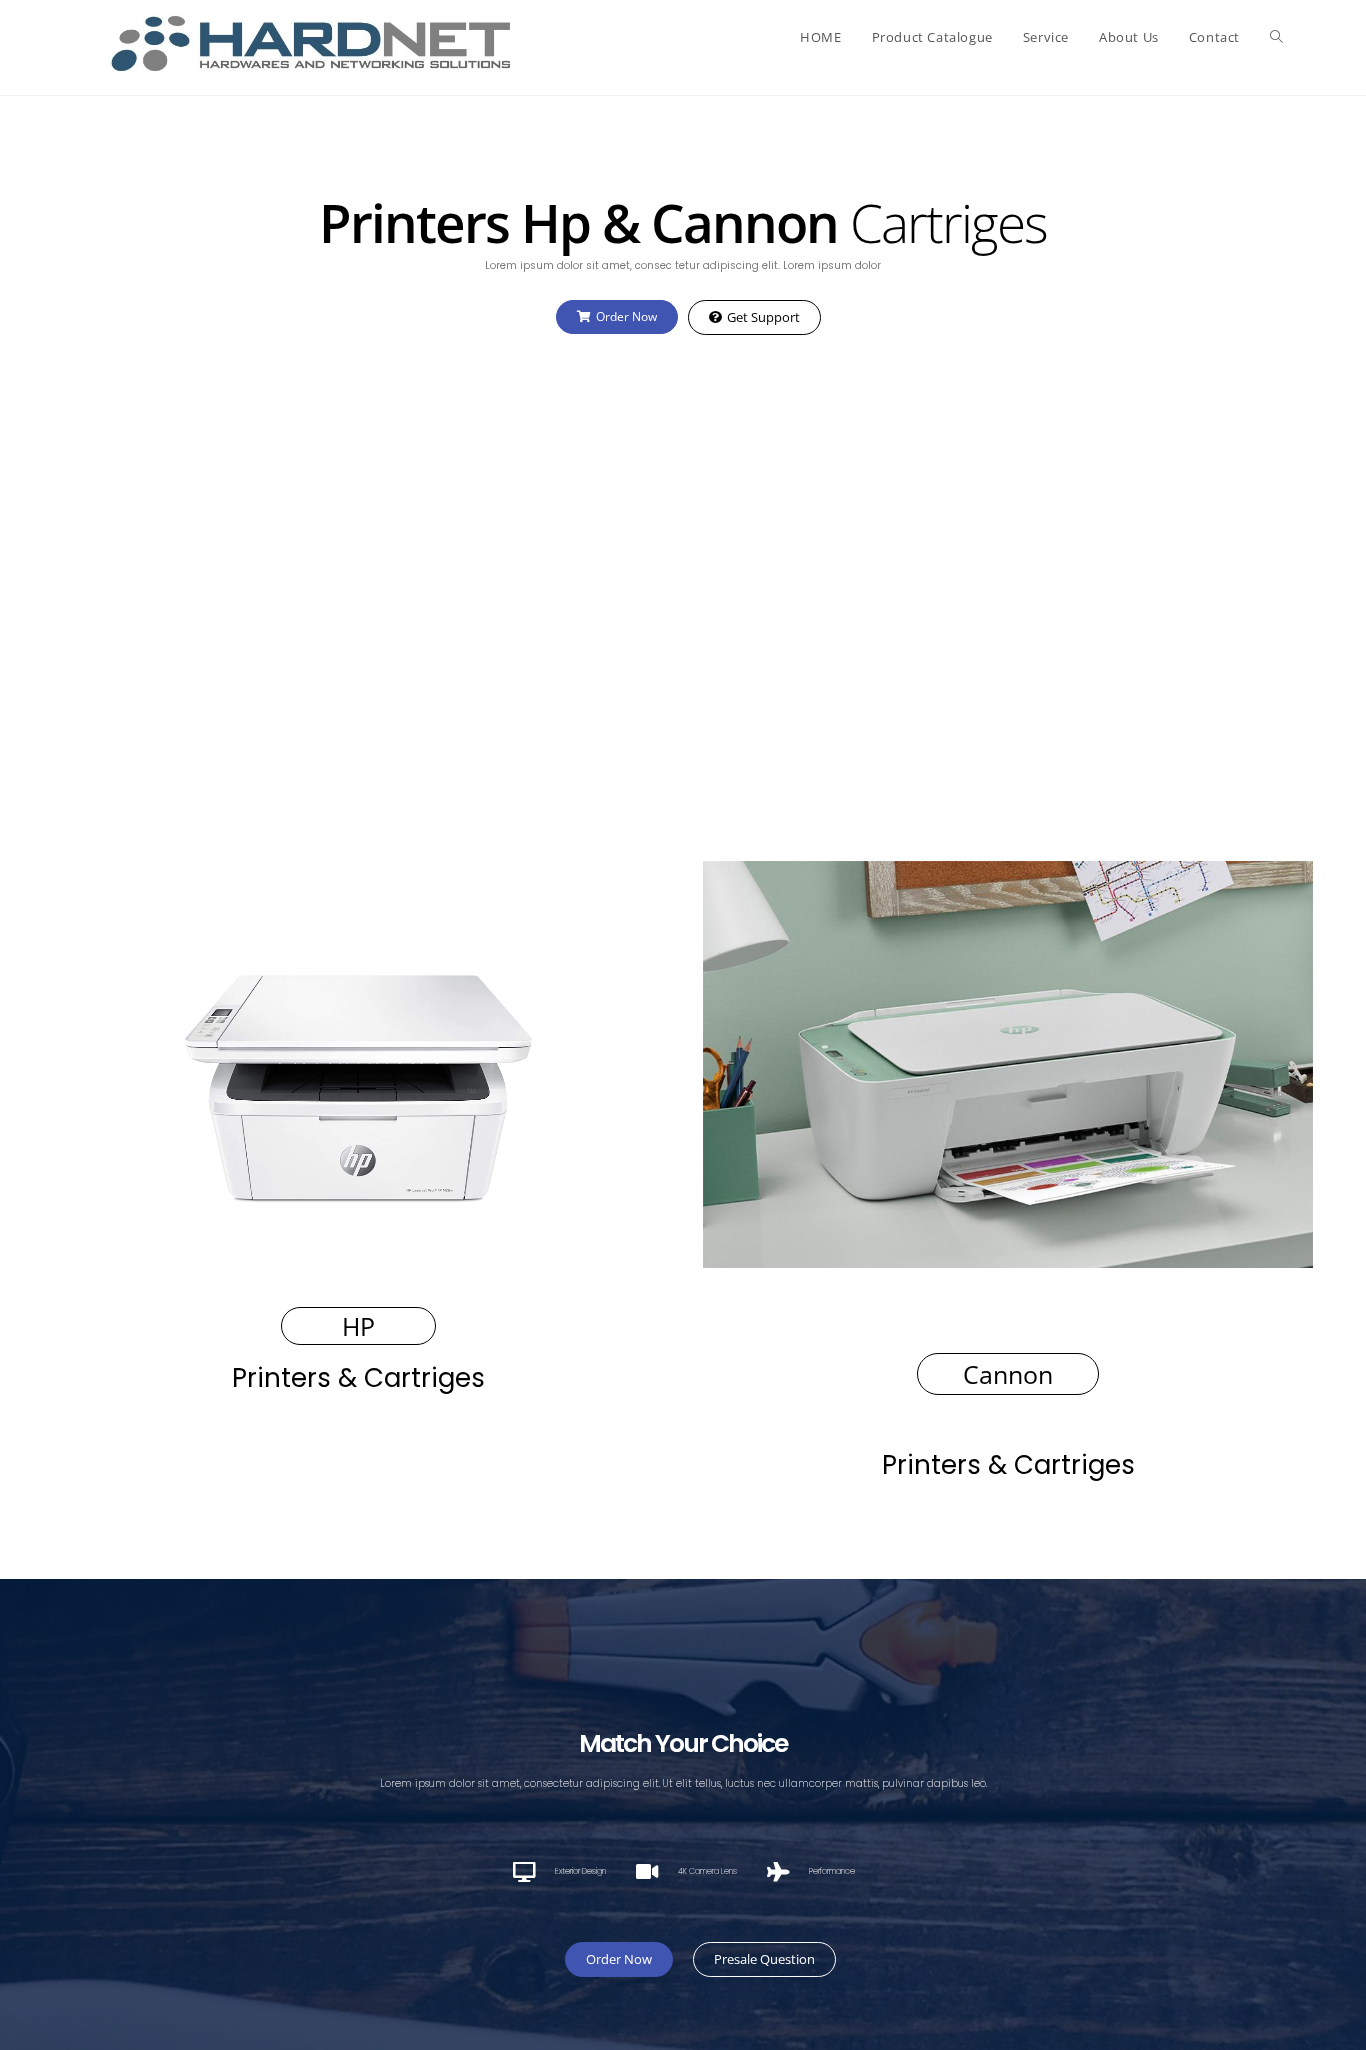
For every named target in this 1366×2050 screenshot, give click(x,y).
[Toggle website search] (1276, 37)
